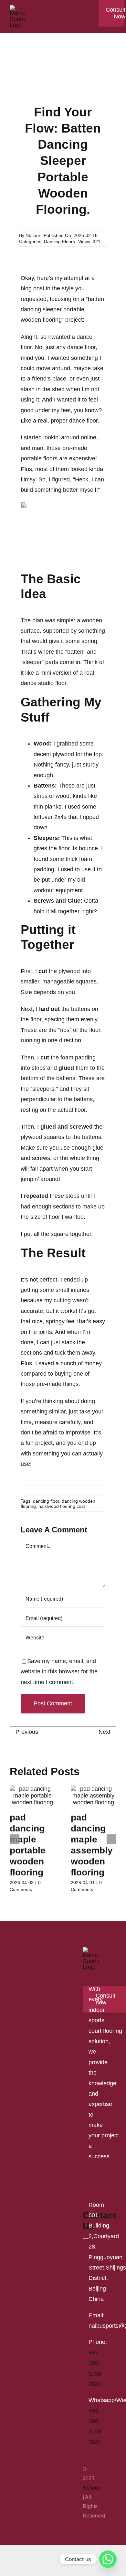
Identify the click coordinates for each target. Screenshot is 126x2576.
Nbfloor (33, 235)
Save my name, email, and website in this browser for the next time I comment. (59, 1672)
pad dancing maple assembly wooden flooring (92, 1845)
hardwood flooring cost (62, 1506)
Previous (27, 1732)
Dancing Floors (59, 242)
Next (105, 1732)
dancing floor (46, 1501)
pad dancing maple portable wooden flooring (28, 1845)
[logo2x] (19, 8)
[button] (15, 1839)
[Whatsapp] (108, 2559)
